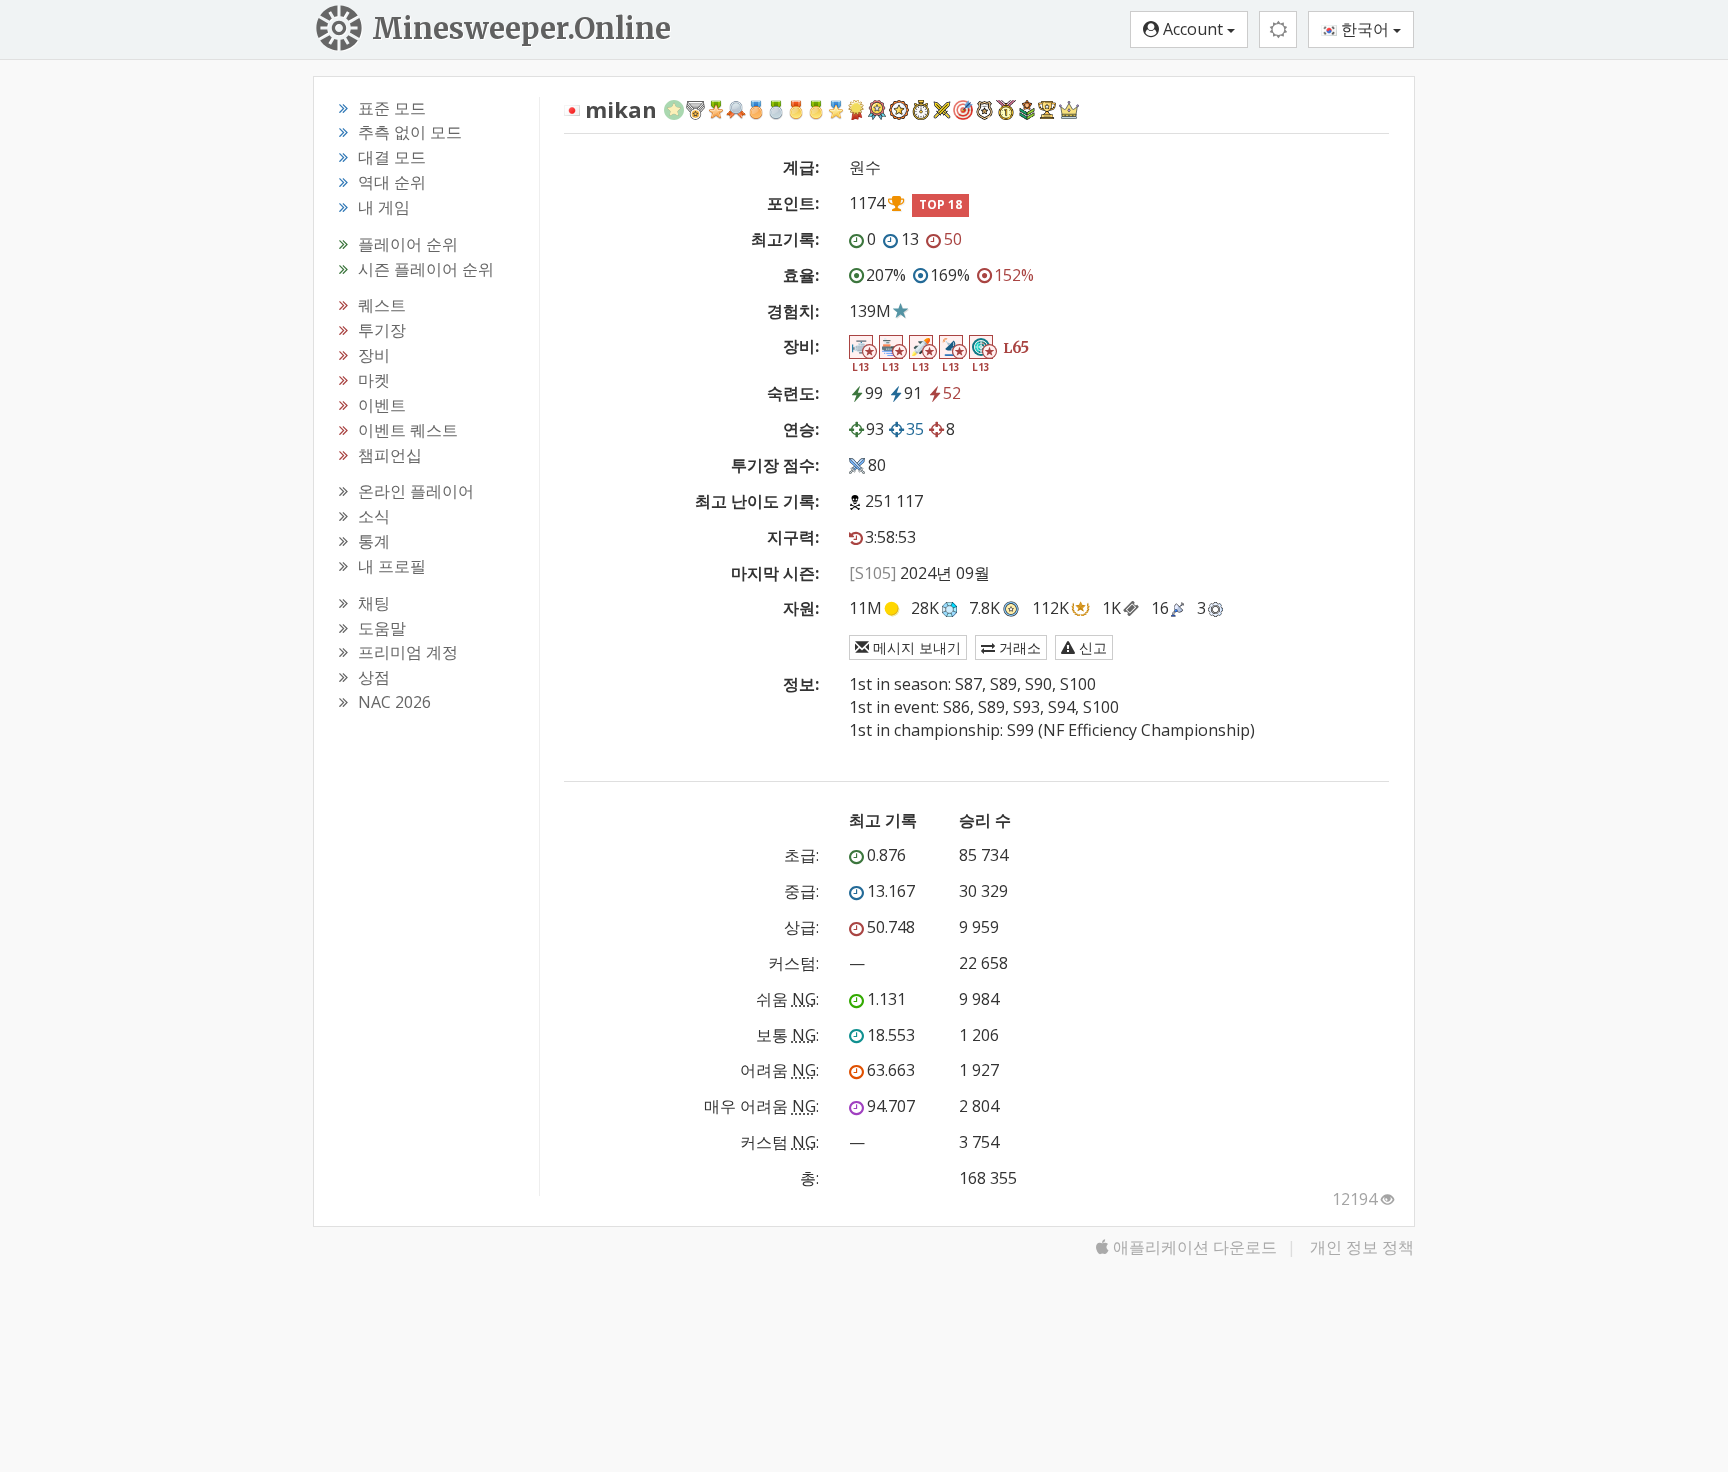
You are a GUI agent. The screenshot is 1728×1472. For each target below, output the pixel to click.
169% (950, 275)
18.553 (891, 1035)
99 (874, 393)
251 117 (894, 501)
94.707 (891, 1106)
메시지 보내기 (915, 647)
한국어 (1365, 29)
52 (952, 393)
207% (886, 275)
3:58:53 (890, 537)
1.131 (886, 999)
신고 (1091, 647)
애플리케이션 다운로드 (1193, 1247)
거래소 (1018, 647)
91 (913, 393)
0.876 (886, 855)
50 (953, 239)
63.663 (891, 1070)
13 (910, 239)
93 (875, 429)
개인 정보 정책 (1362, 1247)
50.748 (891, 927)
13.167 (891, 891)
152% (1014, 275)
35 (915, 429)
